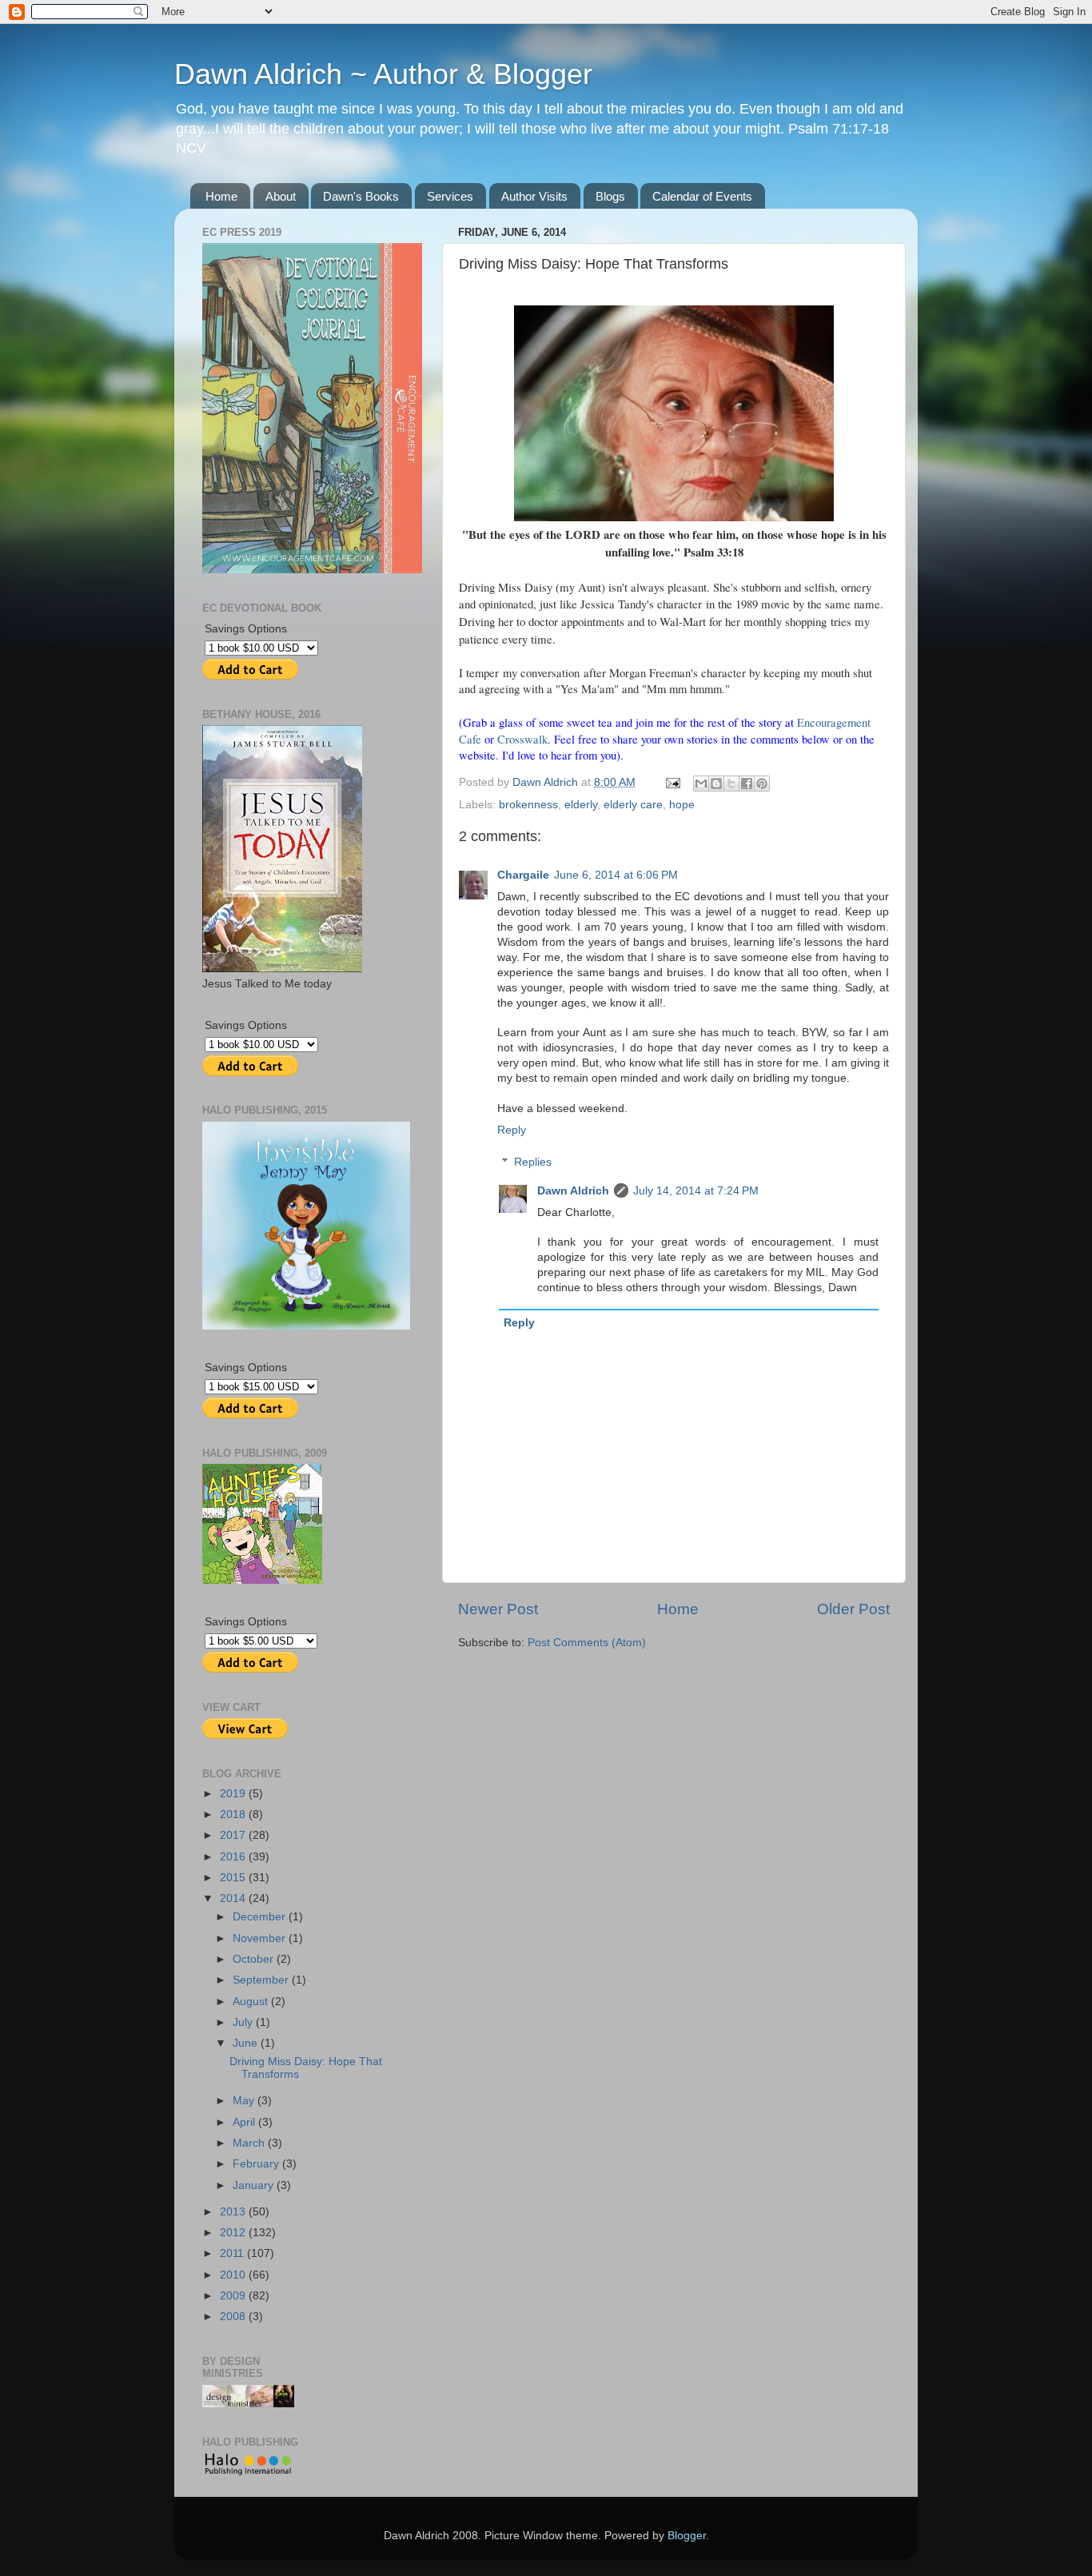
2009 (234, 2296)
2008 (234, 2317)
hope (682, 805)
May (245, 2101)
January (255, 2185)
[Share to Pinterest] (762, 784)
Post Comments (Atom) (587, 1643)
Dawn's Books (361, 196)
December (261, 1917)
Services (450, 196)
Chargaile (523, 875)
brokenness (528, 805)
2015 (234, 1878)
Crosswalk (522, 739)
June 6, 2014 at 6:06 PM (616, 875)
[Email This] (701, 784)
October (255, 1959)
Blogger (687, 2536)
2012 (234, 2233)
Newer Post (498, 1609)
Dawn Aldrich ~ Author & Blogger (383, 74)
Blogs (610, 196)
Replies (533, 1162)
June (247, 2043)
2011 (233, 2253)
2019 (234, 1794)
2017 (234, 1835)
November (261, 1938)
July (244, 2022)
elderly (581, 805)
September (262, 1980)
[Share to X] (731, 784)
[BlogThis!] (716, 784)
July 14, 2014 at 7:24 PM (696, 1191)
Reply (512, 1130)
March (250, 2143)
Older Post (853, 1609)
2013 (234, 2212)
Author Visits (534, 196)
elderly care (633, 805)
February (257, 2164)
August (252, 2002)
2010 (234, 2275)
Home (221, 196)
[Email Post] (672, 782)
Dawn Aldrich (573, 1191)
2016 (234, 1857)
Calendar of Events (702, 196)
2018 (234, 1814)
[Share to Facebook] (747, 784)
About (281, 196)
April (245, 2122)
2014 (234, 1898)
